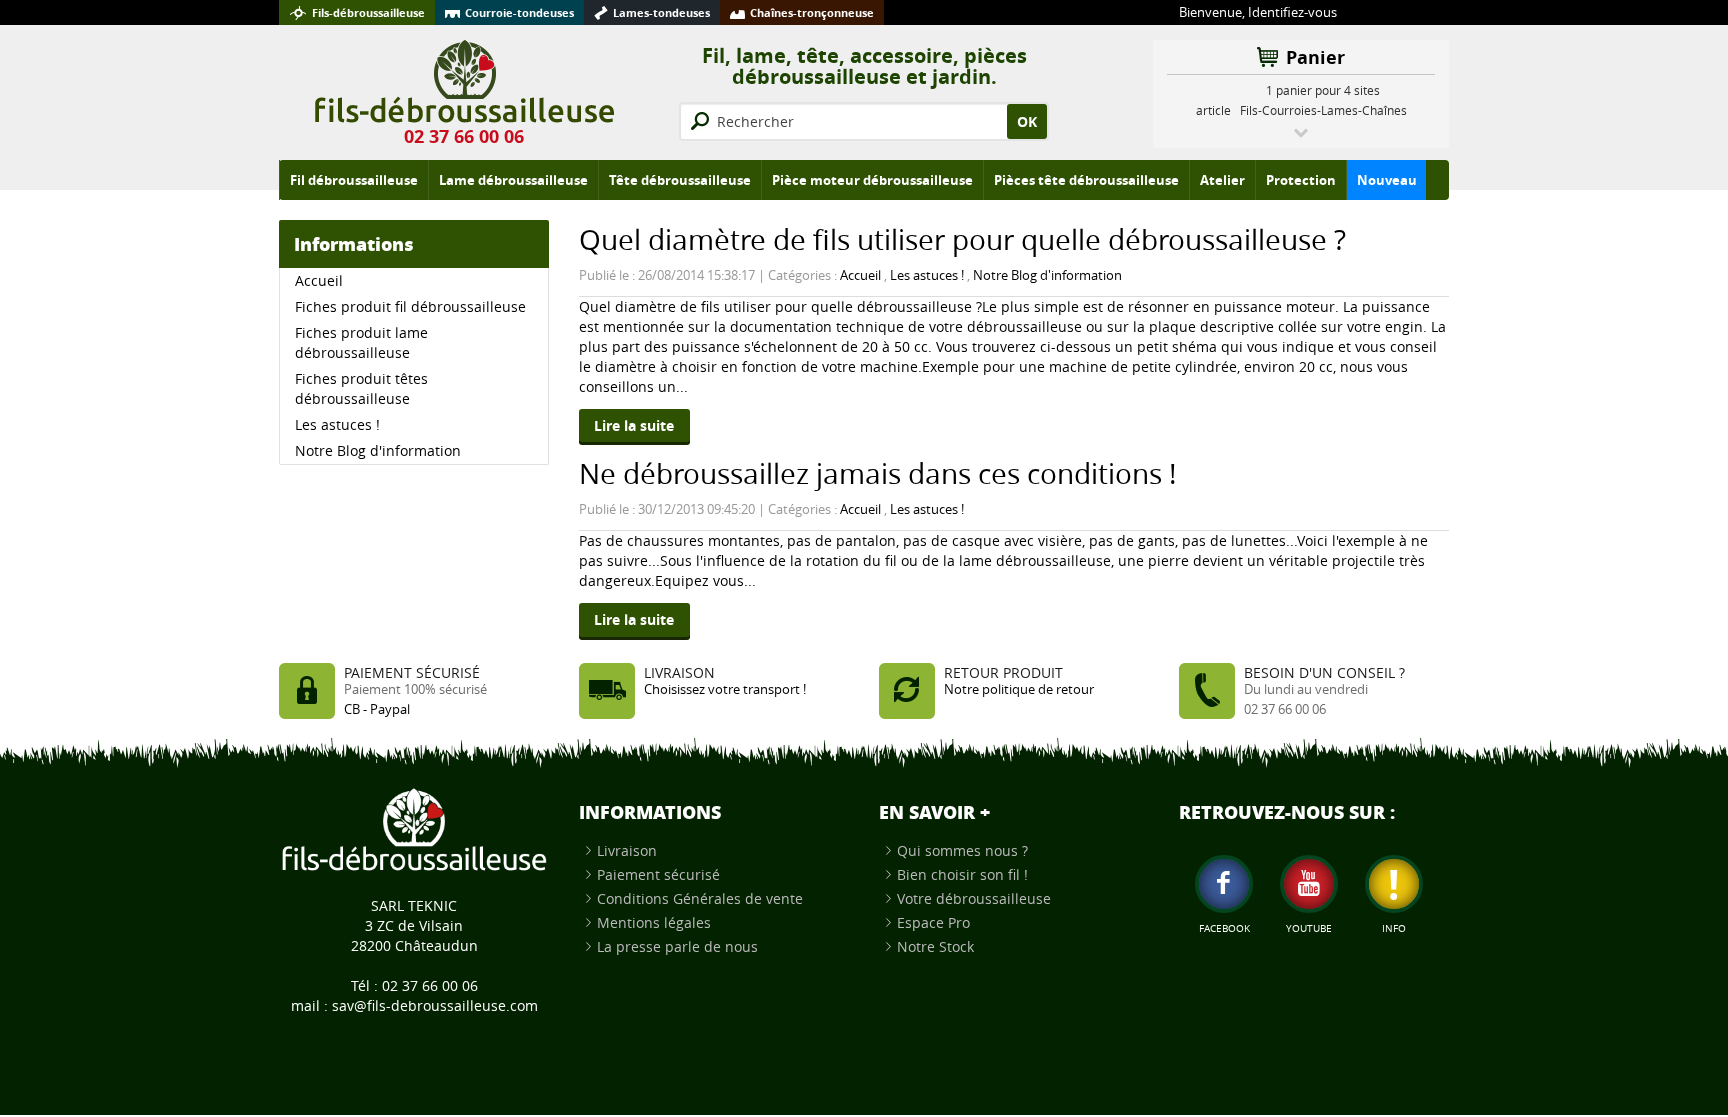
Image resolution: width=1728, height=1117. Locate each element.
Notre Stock (935, 946)
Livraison (627, 850)
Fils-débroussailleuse (368, 12)
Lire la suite (634, 425)
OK (1027, 121)
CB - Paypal (377, 709)
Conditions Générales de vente (700, 898)
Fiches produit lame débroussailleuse (361, 342)
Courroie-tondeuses (519, 12)
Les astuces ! (927, 275)
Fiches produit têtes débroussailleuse (361, 388)
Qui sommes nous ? (962, 850)
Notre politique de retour (1019, 689)
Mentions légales (654, 922)
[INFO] (1394, 884)
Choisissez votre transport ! (725, 689)
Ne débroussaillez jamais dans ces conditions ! (877, 473)
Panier (1315, 57)
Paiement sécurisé (658, 874)
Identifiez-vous (1292, 12)
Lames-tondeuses (661, 12)
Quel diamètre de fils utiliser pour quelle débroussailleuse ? (962, 239)
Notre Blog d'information (1047, 275)
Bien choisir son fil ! (962, 874)
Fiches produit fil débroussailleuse (410, 306)
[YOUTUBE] (1309, 884)
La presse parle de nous (677, 946)
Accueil (860, 275)
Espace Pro (933, 922)
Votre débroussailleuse (974, 898)
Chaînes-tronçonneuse (812, 12)
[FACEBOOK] (1224, 884)
